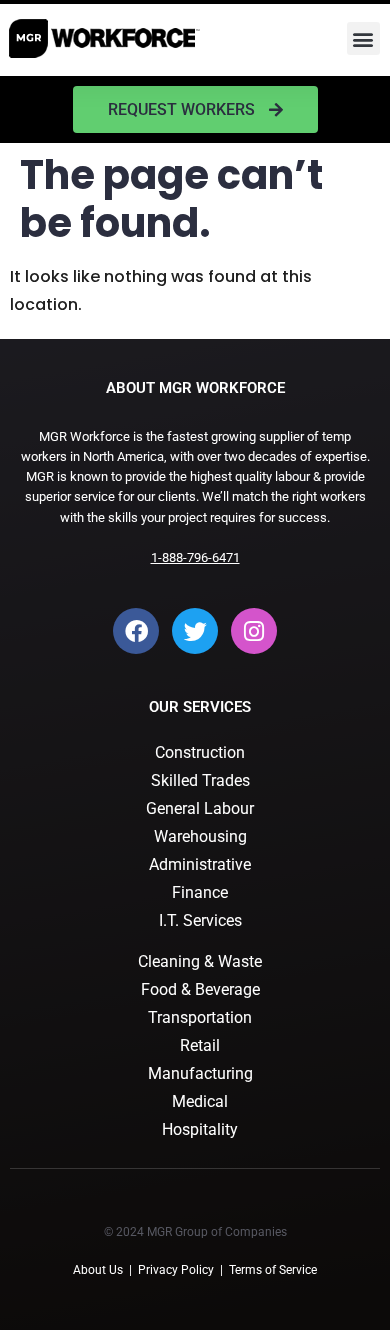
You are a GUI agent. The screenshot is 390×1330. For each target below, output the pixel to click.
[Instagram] (254, 631)
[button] (363, 38)
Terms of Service (273, 1270)
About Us (98, 1270)
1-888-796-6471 (195, 557)
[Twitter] (195, 631)
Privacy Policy (176, 1270)
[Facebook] (136, 631)
